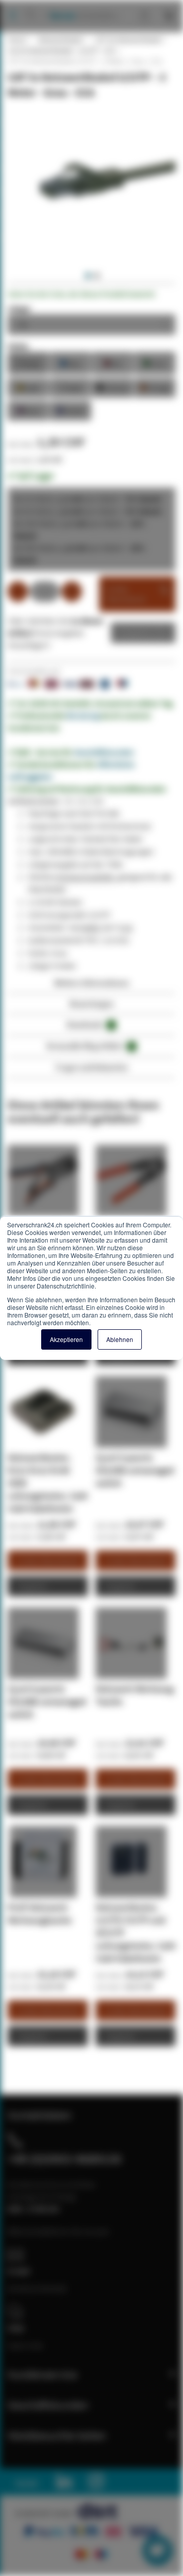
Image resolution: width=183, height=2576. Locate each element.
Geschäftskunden (104, 752)
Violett (71, 410)
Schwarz (113, 387)
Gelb (28, 387)
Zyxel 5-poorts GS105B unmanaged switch (135, 1470)
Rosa (28, 410)
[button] (87, 276)
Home (17, 40)
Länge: (20, 308)
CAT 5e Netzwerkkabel (128, 40)
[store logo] (80, 5)
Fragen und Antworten (92, 1067)
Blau (71, 363)
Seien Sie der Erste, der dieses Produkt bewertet (81, 294)
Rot (113, 363)
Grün (155, 363)
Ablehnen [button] (120, 1339)
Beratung (83, 715)
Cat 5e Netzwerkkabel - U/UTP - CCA (62, 50)
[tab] (91, 986)
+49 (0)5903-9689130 (65, 2159)
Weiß (71, 387)
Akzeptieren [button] (66, 1339)
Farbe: (19, 346)
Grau (28, 363)
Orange (155, 387)
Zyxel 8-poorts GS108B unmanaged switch (47, 1701)
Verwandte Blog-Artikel (90, 1046)
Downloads (90, 1024)
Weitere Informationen (92, 983)
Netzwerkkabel (60, 40)
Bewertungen (92, 1003)
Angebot (135, 633)
